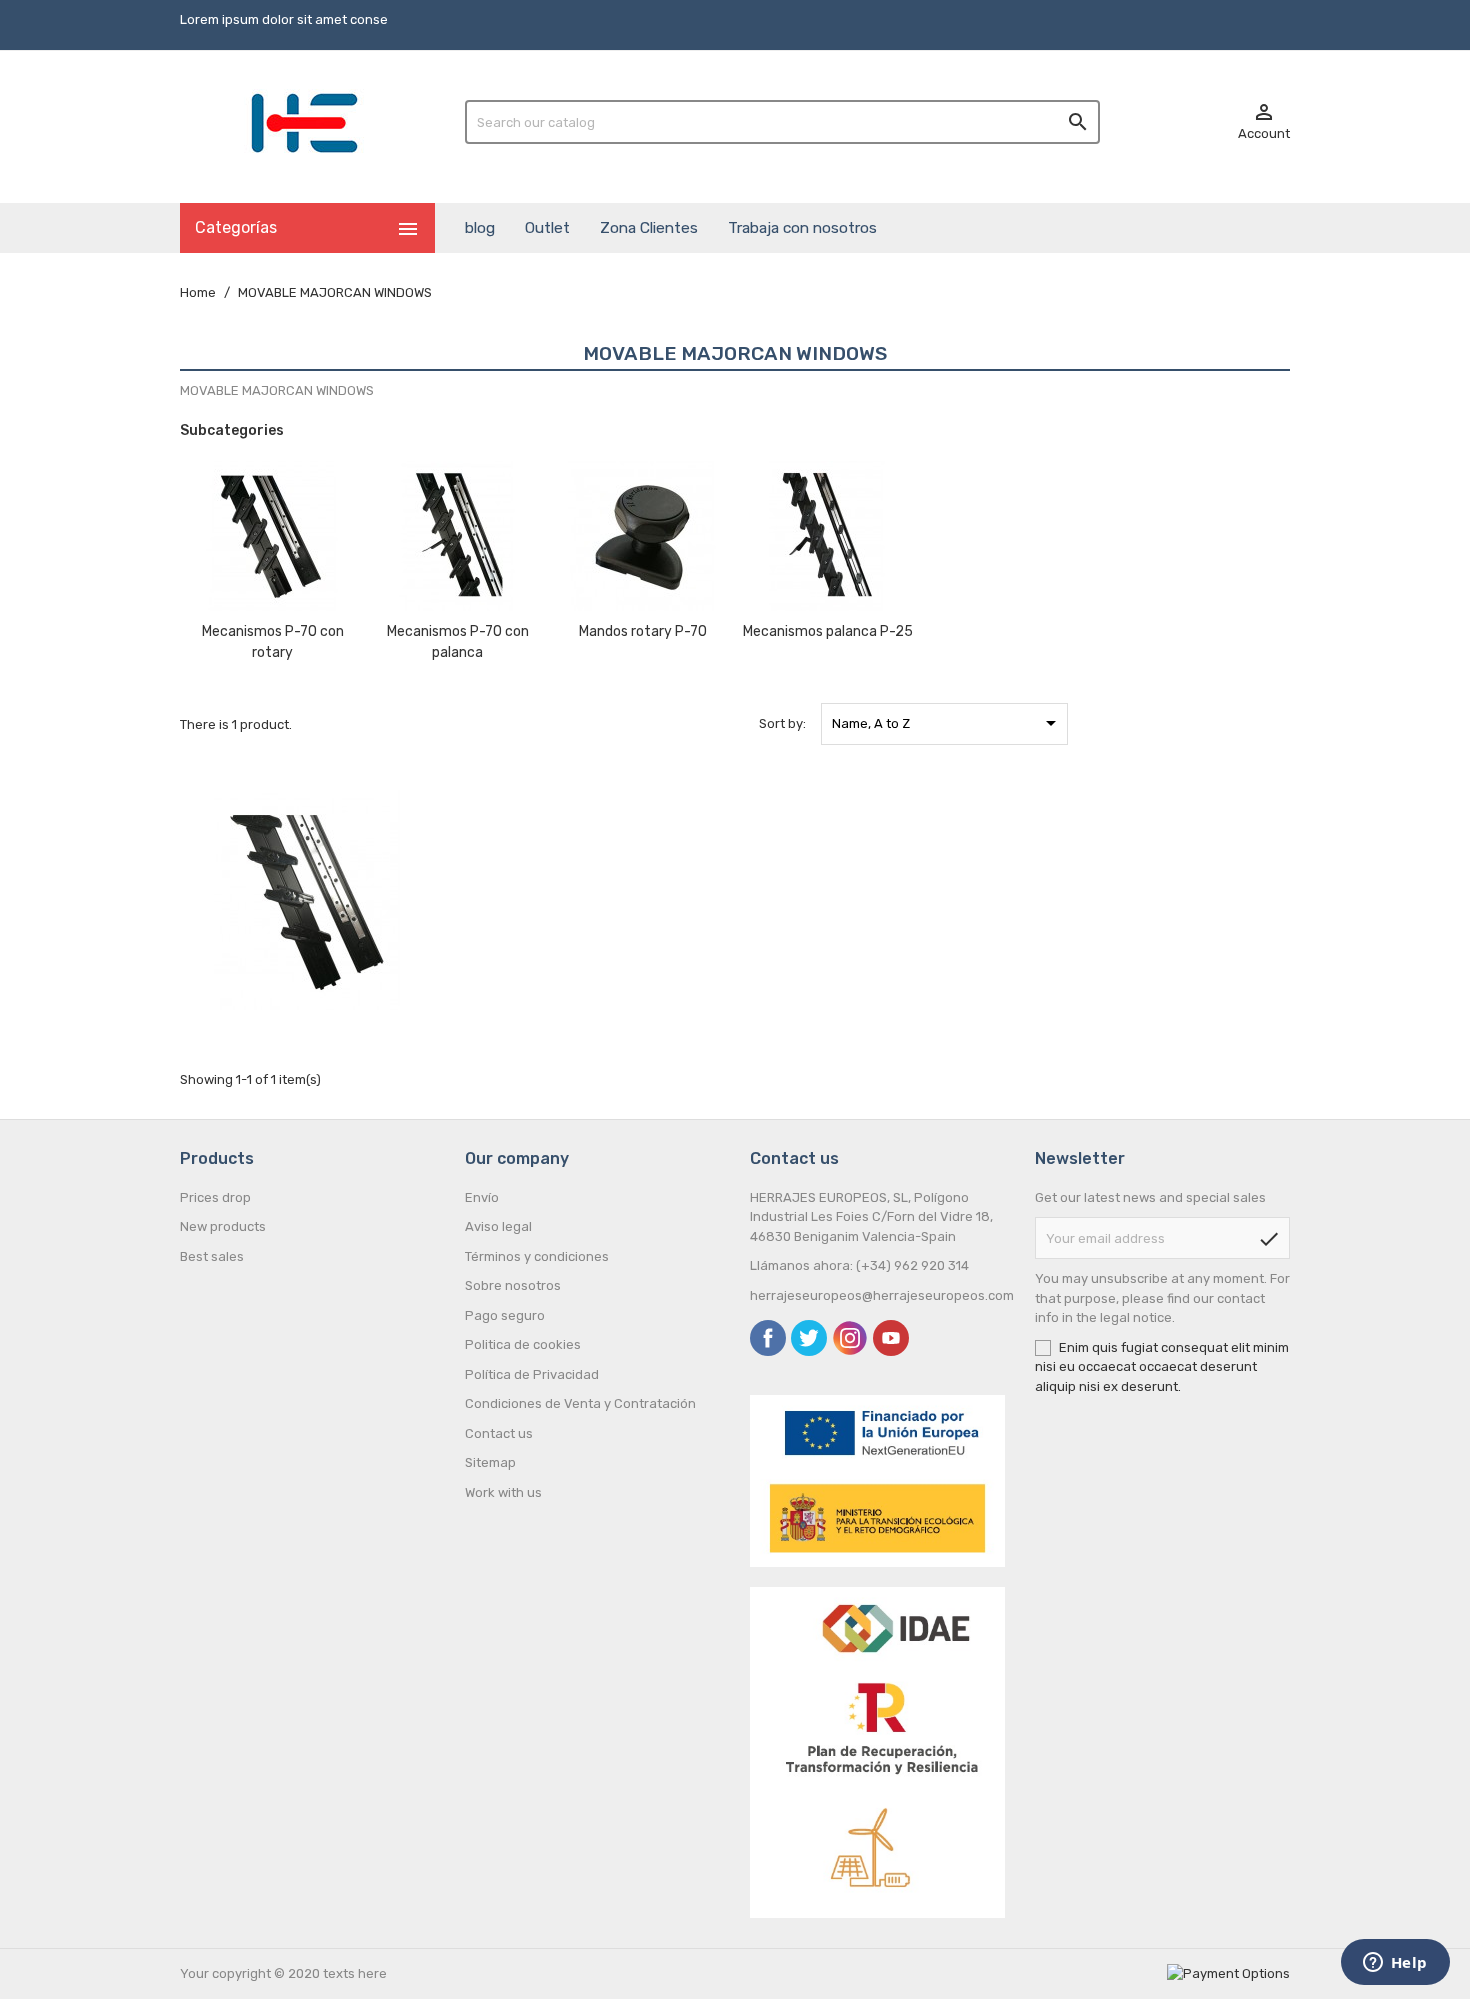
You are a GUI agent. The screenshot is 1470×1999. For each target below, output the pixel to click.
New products (223, 1226)
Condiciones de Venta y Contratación (580, 1403)
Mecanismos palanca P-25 (828, 631)
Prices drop (215, 1197)
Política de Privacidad (532, 1374)
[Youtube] (891, 1338)
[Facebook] (768, 1338)
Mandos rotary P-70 (643, 631)
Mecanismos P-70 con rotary (273, 642)
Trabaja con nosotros (802, 227)
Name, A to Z (947, 723)
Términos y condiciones (537, 1256)
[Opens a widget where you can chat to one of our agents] (1395, 1964)
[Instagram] (850, 1338)
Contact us (499, 1433)
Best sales (212, 1256)
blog (480, 227)
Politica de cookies (523, 1344)
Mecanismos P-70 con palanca (458, 642)
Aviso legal (498, 1226)
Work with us (503, 1492)
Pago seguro (505, 1315)
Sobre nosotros (513, 1285)
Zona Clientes (649, 227)
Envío (482, 1197)
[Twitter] (809, 1338)
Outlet (547, 227)
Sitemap (490, 1462)
